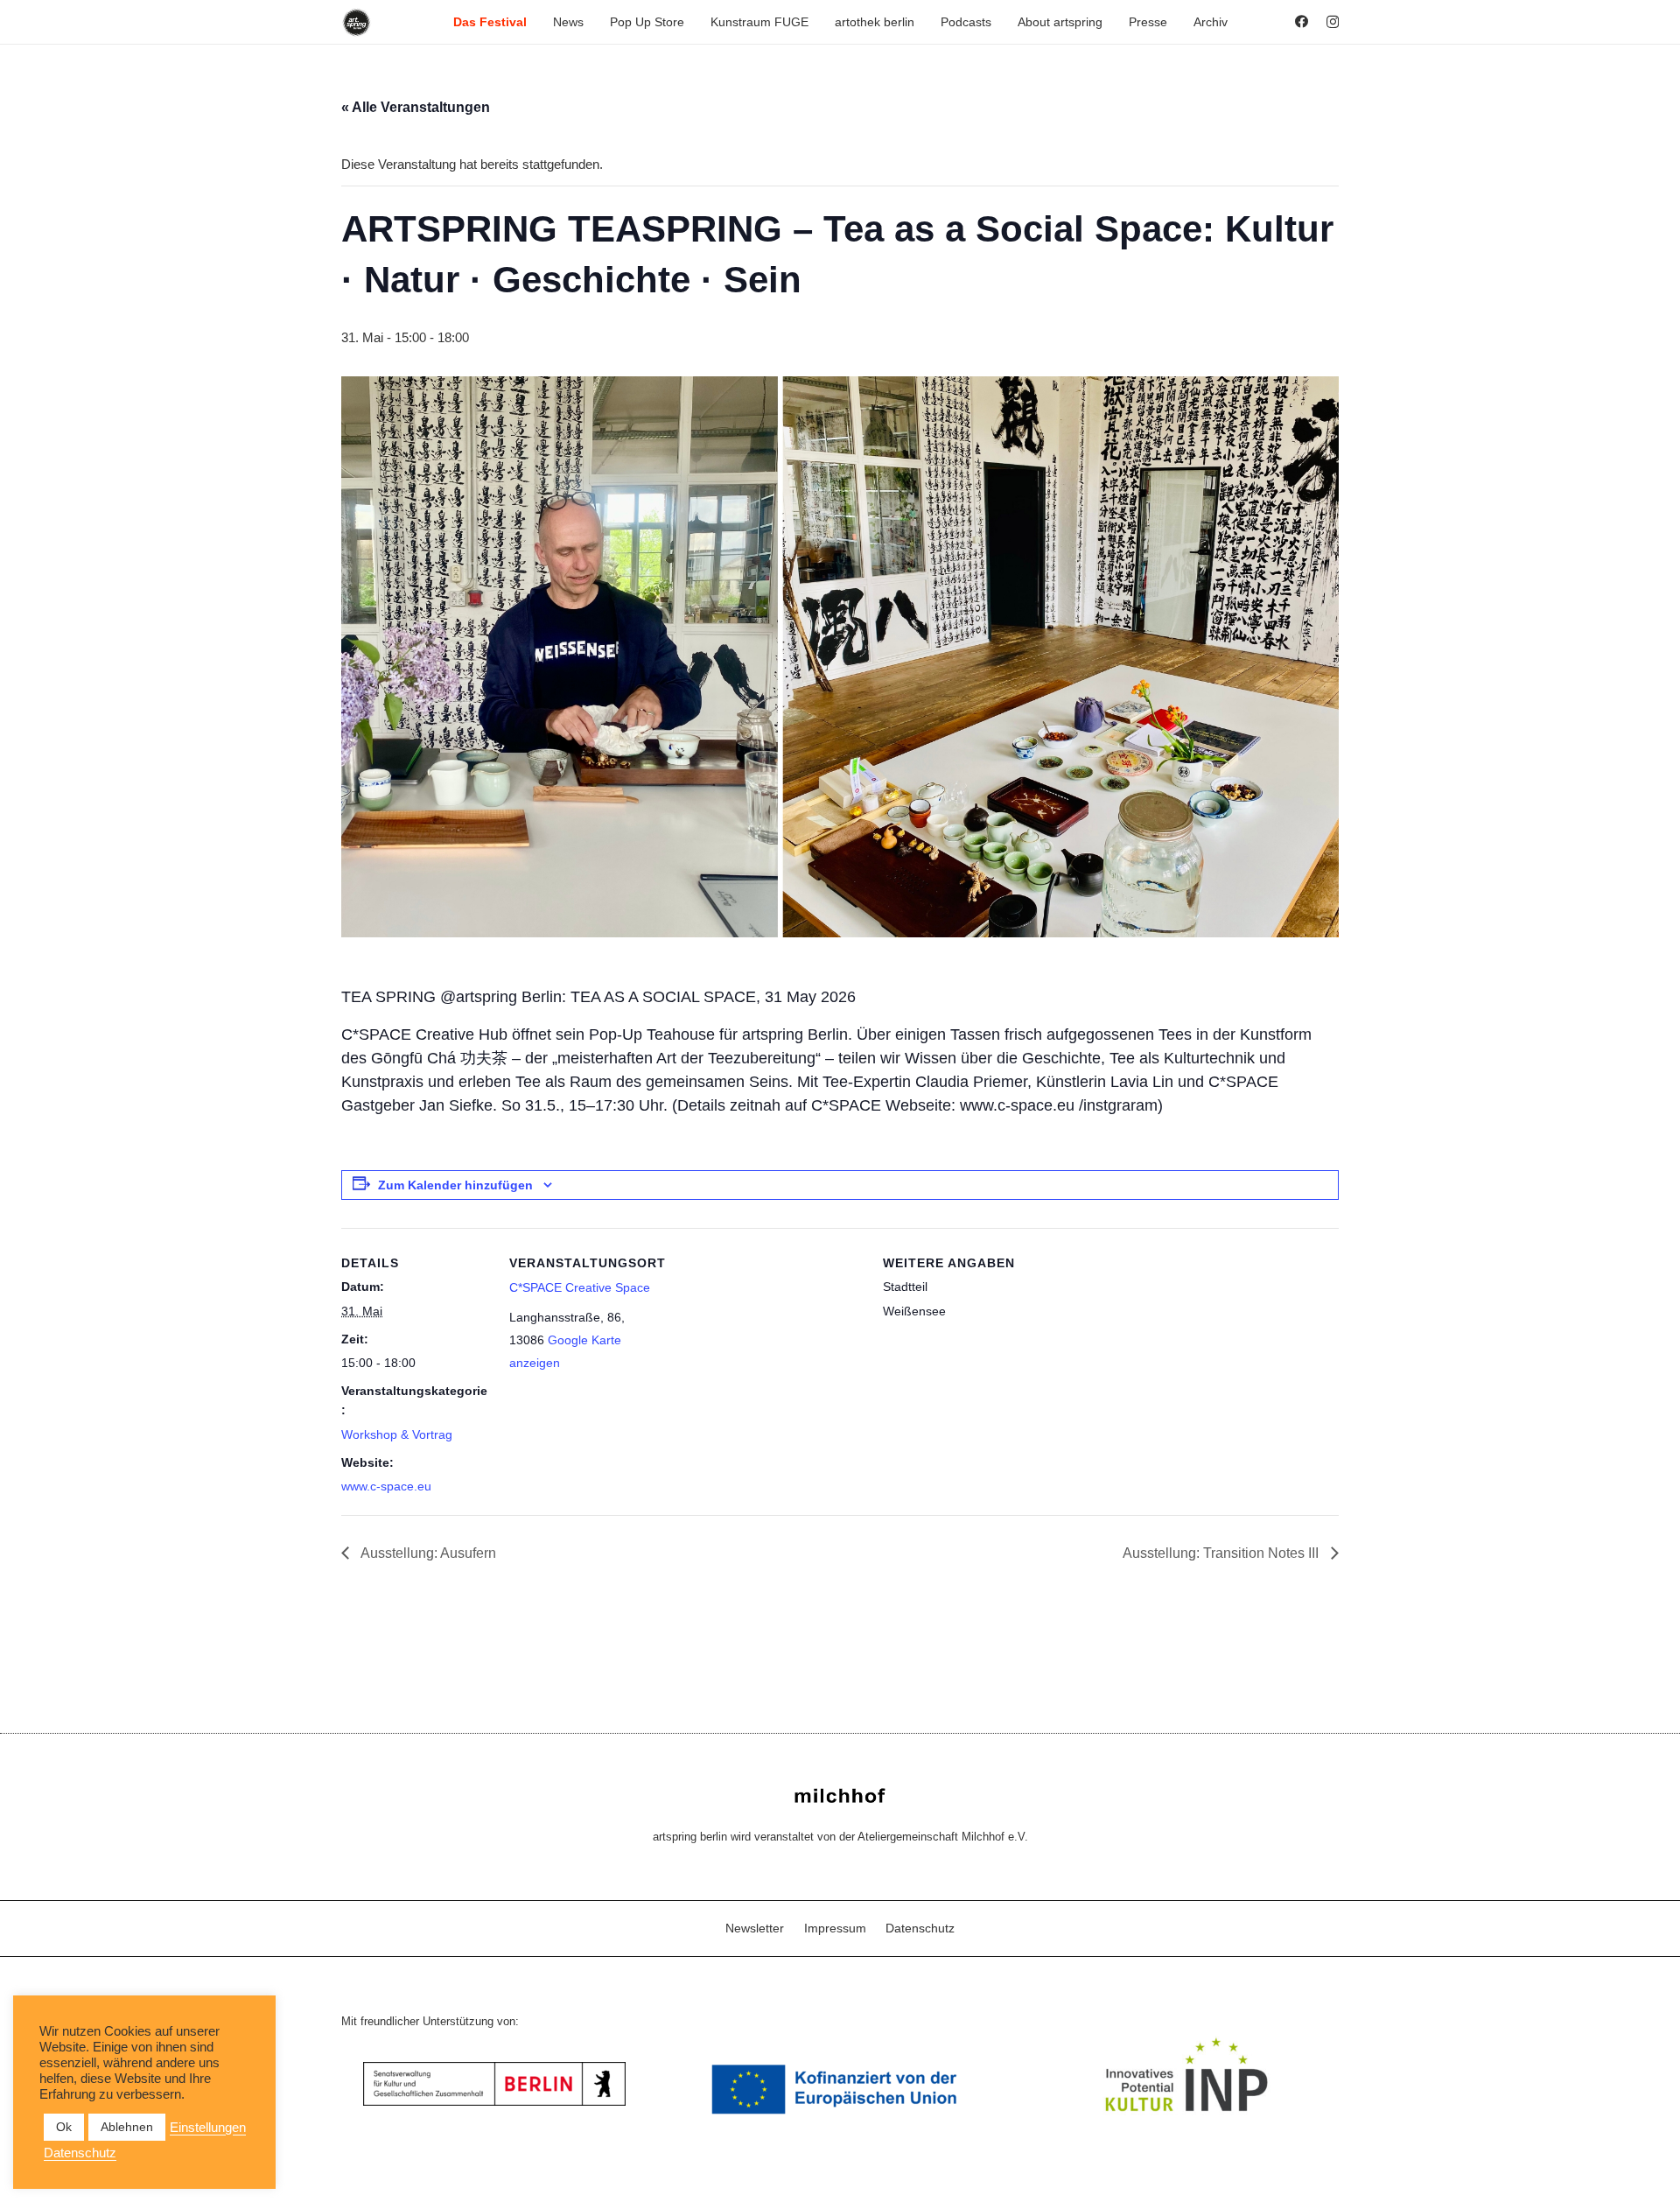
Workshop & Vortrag (397, 1434)
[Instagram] (1333, 22)
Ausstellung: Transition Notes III (1222, 1553)
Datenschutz (920, 1928)
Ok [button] (64, 2127)
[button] (534, 22)
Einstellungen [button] (208, 2128)
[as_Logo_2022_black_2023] (357, 22)
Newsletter (755, 1928)
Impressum (835, 1928)
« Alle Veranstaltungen (416, 107)
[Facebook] (1302, 21)
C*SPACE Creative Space (580, 1287)
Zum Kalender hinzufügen (455, 1185)
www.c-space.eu (386, 1486)
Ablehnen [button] (127, 2127)
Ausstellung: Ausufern (427, 1553)
